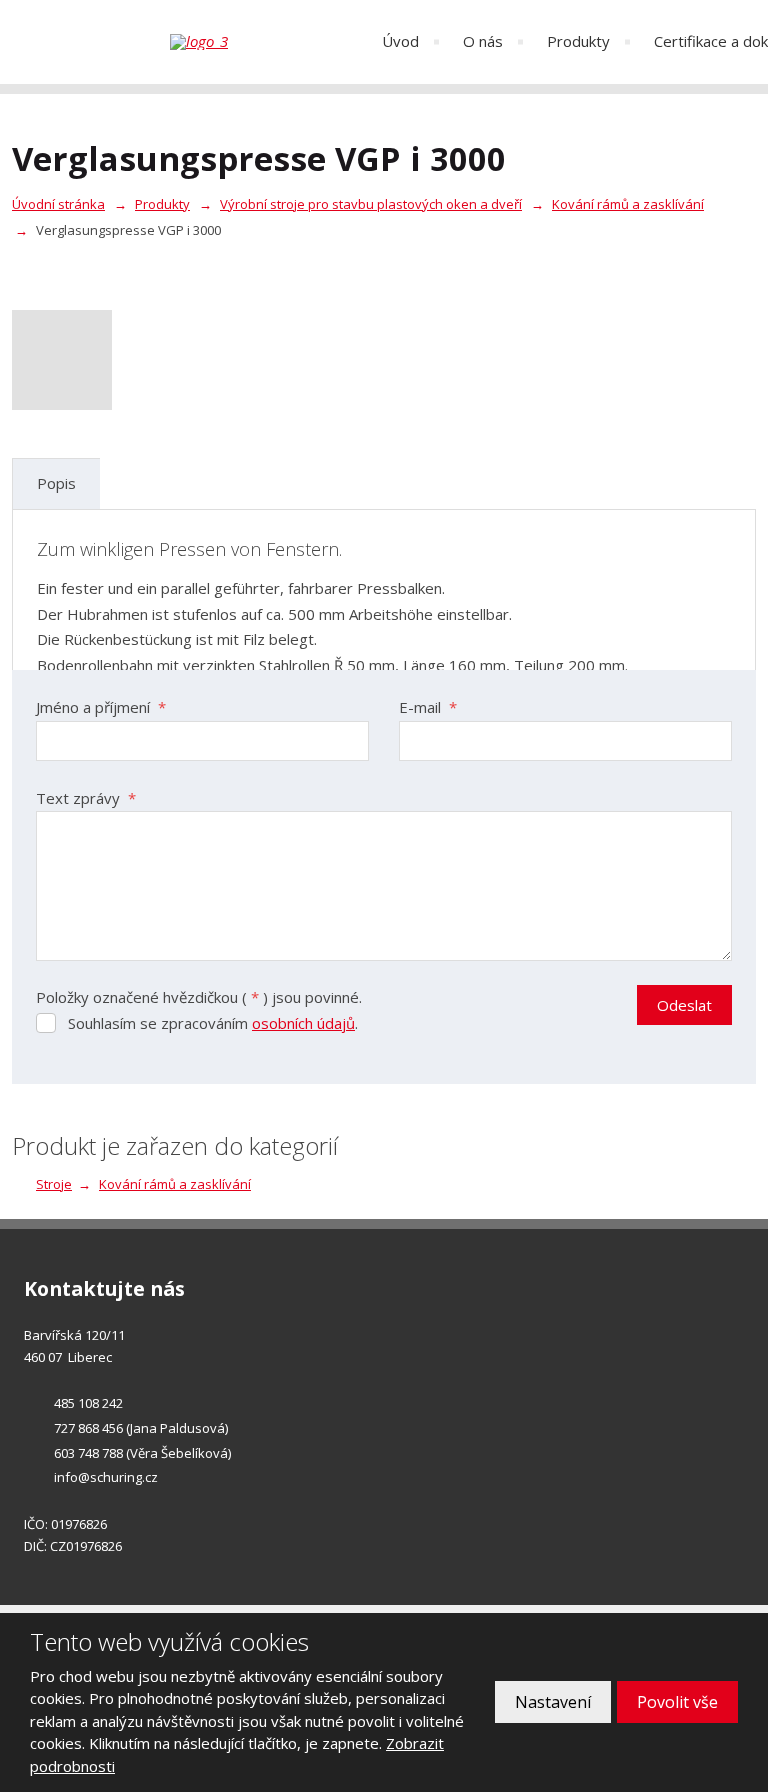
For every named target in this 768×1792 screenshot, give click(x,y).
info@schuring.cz (106, 1477)
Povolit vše (677, 1702)
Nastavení (553, 1702)
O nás (483, 41)
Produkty (578, 41)
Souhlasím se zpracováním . (213, 1023)
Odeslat (684, 1005)
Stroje (54, 1184)
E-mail (428, 707)
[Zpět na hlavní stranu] (260, 42)
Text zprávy (86, 798)
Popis (56, 483)
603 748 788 (88, 1453)
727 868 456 (88, 1428)
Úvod (400, 41)
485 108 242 (88, 1403)
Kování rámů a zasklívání (175, 1184)
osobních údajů (303, 1023)
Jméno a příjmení (101, 707)
